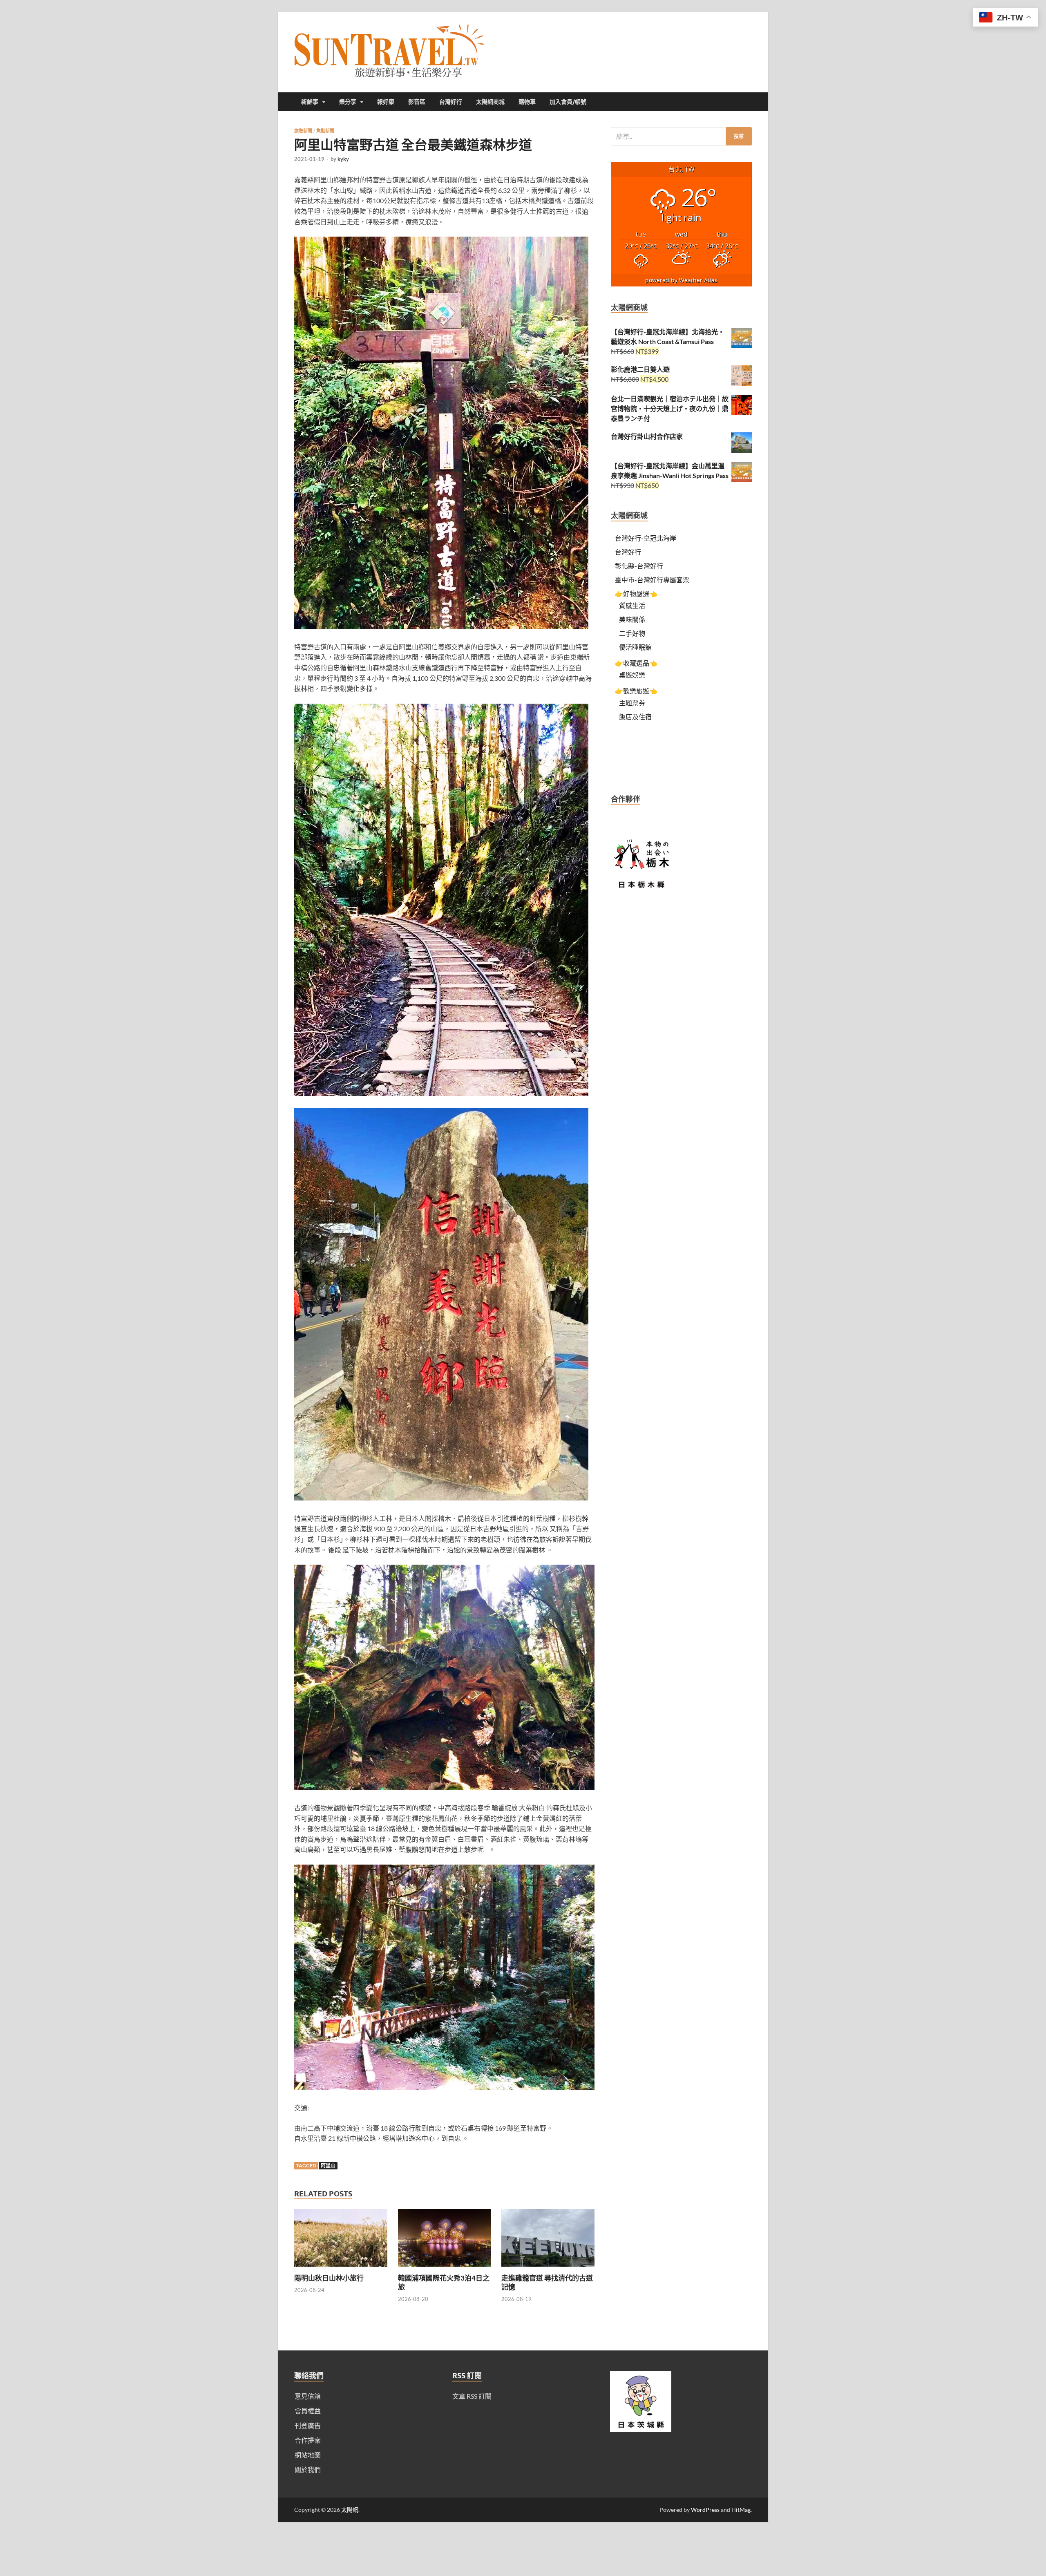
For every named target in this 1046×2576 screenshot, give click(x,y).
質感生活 (632, 605)
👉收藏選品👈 (636, 663)
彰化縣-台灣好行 (639, 566)
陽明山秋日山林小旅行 (329, 2278)
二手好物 (632, 633)
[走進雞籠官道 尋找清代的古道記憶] (548, 2269)
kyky (343, 159)
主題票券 (632, 703)
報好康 (386, 102)
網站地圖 (308, 2455)
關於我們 (308, 2470)
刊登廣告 (308, 2425)
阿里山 (328, 2166)
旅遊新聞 (303, 131)
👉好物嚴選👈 (636, 594)
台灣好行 (451, 102)
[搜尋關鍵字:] (681, 136)
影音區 (417, 102)
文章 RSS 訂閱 (472, 2396)
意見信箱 (308, 2396)
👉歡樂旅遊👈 (636, 691)
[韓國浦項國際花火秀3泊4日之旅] (445, 2269)
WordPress (705, 2510)
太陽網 (350, 2510)
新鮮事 (310, 102)
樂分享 (348, 102)
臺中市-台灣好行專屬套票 (652, 580)
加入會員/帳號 (568, 102)
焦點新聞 (325, 131)
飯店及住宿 (635, 717)
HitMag (741, 2510)
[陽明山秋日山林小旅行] (341, 2269)
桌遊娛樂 (632, 675)
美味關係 (632, 619)
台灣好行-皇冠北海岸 (646, 538)
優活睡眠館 (635, 647)
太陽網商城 (490, 102)
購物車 (527, 102)
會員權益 (308, 2411)
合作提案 (308, 2440)
